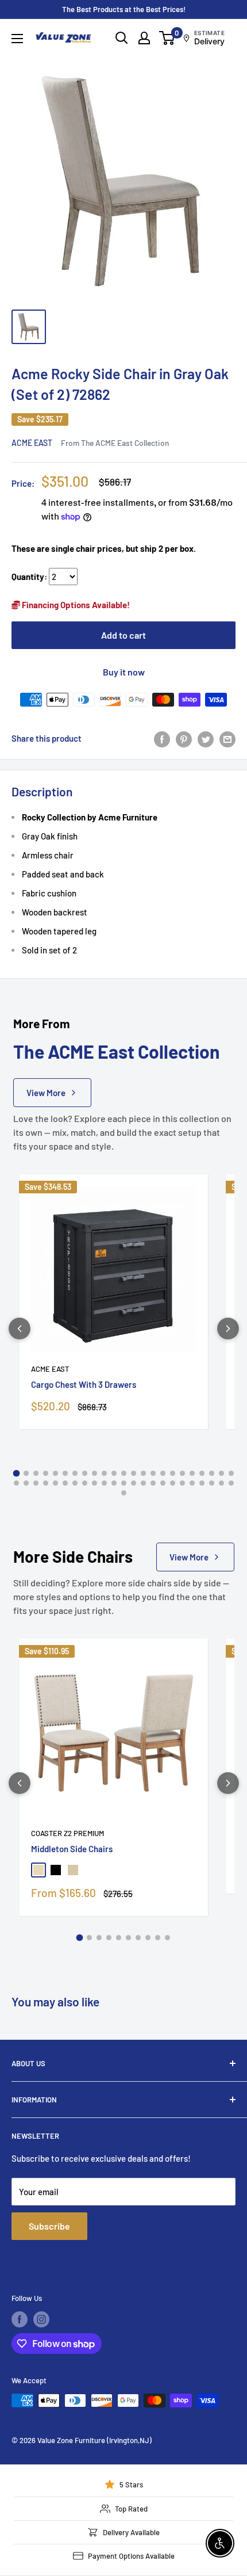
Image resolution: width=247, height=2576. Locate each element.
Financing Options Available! (75, 605)
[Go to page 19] (192, 1473)
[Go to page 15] (153, 1473)
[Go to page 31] (85, 1483)
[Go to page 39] (163, 1483)
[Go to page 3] (36, 1473)
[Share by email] (227, 738)
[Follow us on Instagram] (41, 2319)
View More (46, 1093)
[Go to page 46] (231, 1483)
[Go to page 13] (134, 1473)
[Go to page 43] (202, 1483)
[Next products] (228, 1329)
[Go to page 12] (124, 1473)
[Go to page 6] (65, 1473)
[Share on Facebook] (162, 738)
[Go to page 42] (192, 1483)
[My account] (144, 38)
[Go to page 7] (75, 1473)
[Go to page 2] (26, 1473)
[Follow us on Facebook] (20, 2319)
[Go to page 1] (16, 1473)
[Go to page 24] (16, 1483)
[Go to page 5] (55, 1473)
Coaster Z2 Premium (67, 1833)
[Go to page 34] (114, 1483)
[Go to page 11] (114, 1473)
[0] (167, 38)
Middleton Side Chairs (72, 1849)
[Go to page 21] (212, 1473)
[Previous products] (20, 1329)
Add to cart (123, 635)
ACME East (32, 443)
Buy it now (124, 672)
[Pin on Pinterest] (184, 738)
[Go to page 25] (26, 1483)
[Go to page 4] (46, 1473)
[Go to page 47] (124, 1493)
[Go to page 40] (173, 1483)
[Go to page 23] (231, 1473)
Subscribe (49, 2226)
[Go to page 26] (36, 1483)
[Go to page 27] (46, 1483)
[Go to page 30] (75, 1483)
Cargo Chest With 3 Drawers (84, 1384)
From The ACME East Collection (115, 443)
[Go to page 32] (94, 1483)
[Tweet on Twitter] (206, 738)
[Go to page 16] (163, 1473)
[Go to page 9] (94, 1473)
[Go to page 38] (153, 1483)
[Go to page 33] (104, 1483)
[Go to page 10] (104, 1473)
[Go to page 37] (143, 1483)
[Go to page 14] (143, 1473)
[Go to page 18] (182, 1473)
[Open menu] (17, 39)
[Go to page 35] (124, 1483)
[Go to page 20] (202, 1473)
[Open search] (122, 38)
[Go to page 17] (173, 1473)
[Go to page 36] (134, 1483)
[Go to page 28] (55, 1483)
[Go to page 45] (221, 1483)
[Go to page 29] (65, 1483)
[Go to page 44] (212, 1483)
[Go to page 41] (182, 1483)
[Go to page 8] (85, 1473)
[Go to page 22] (221, 1473)
